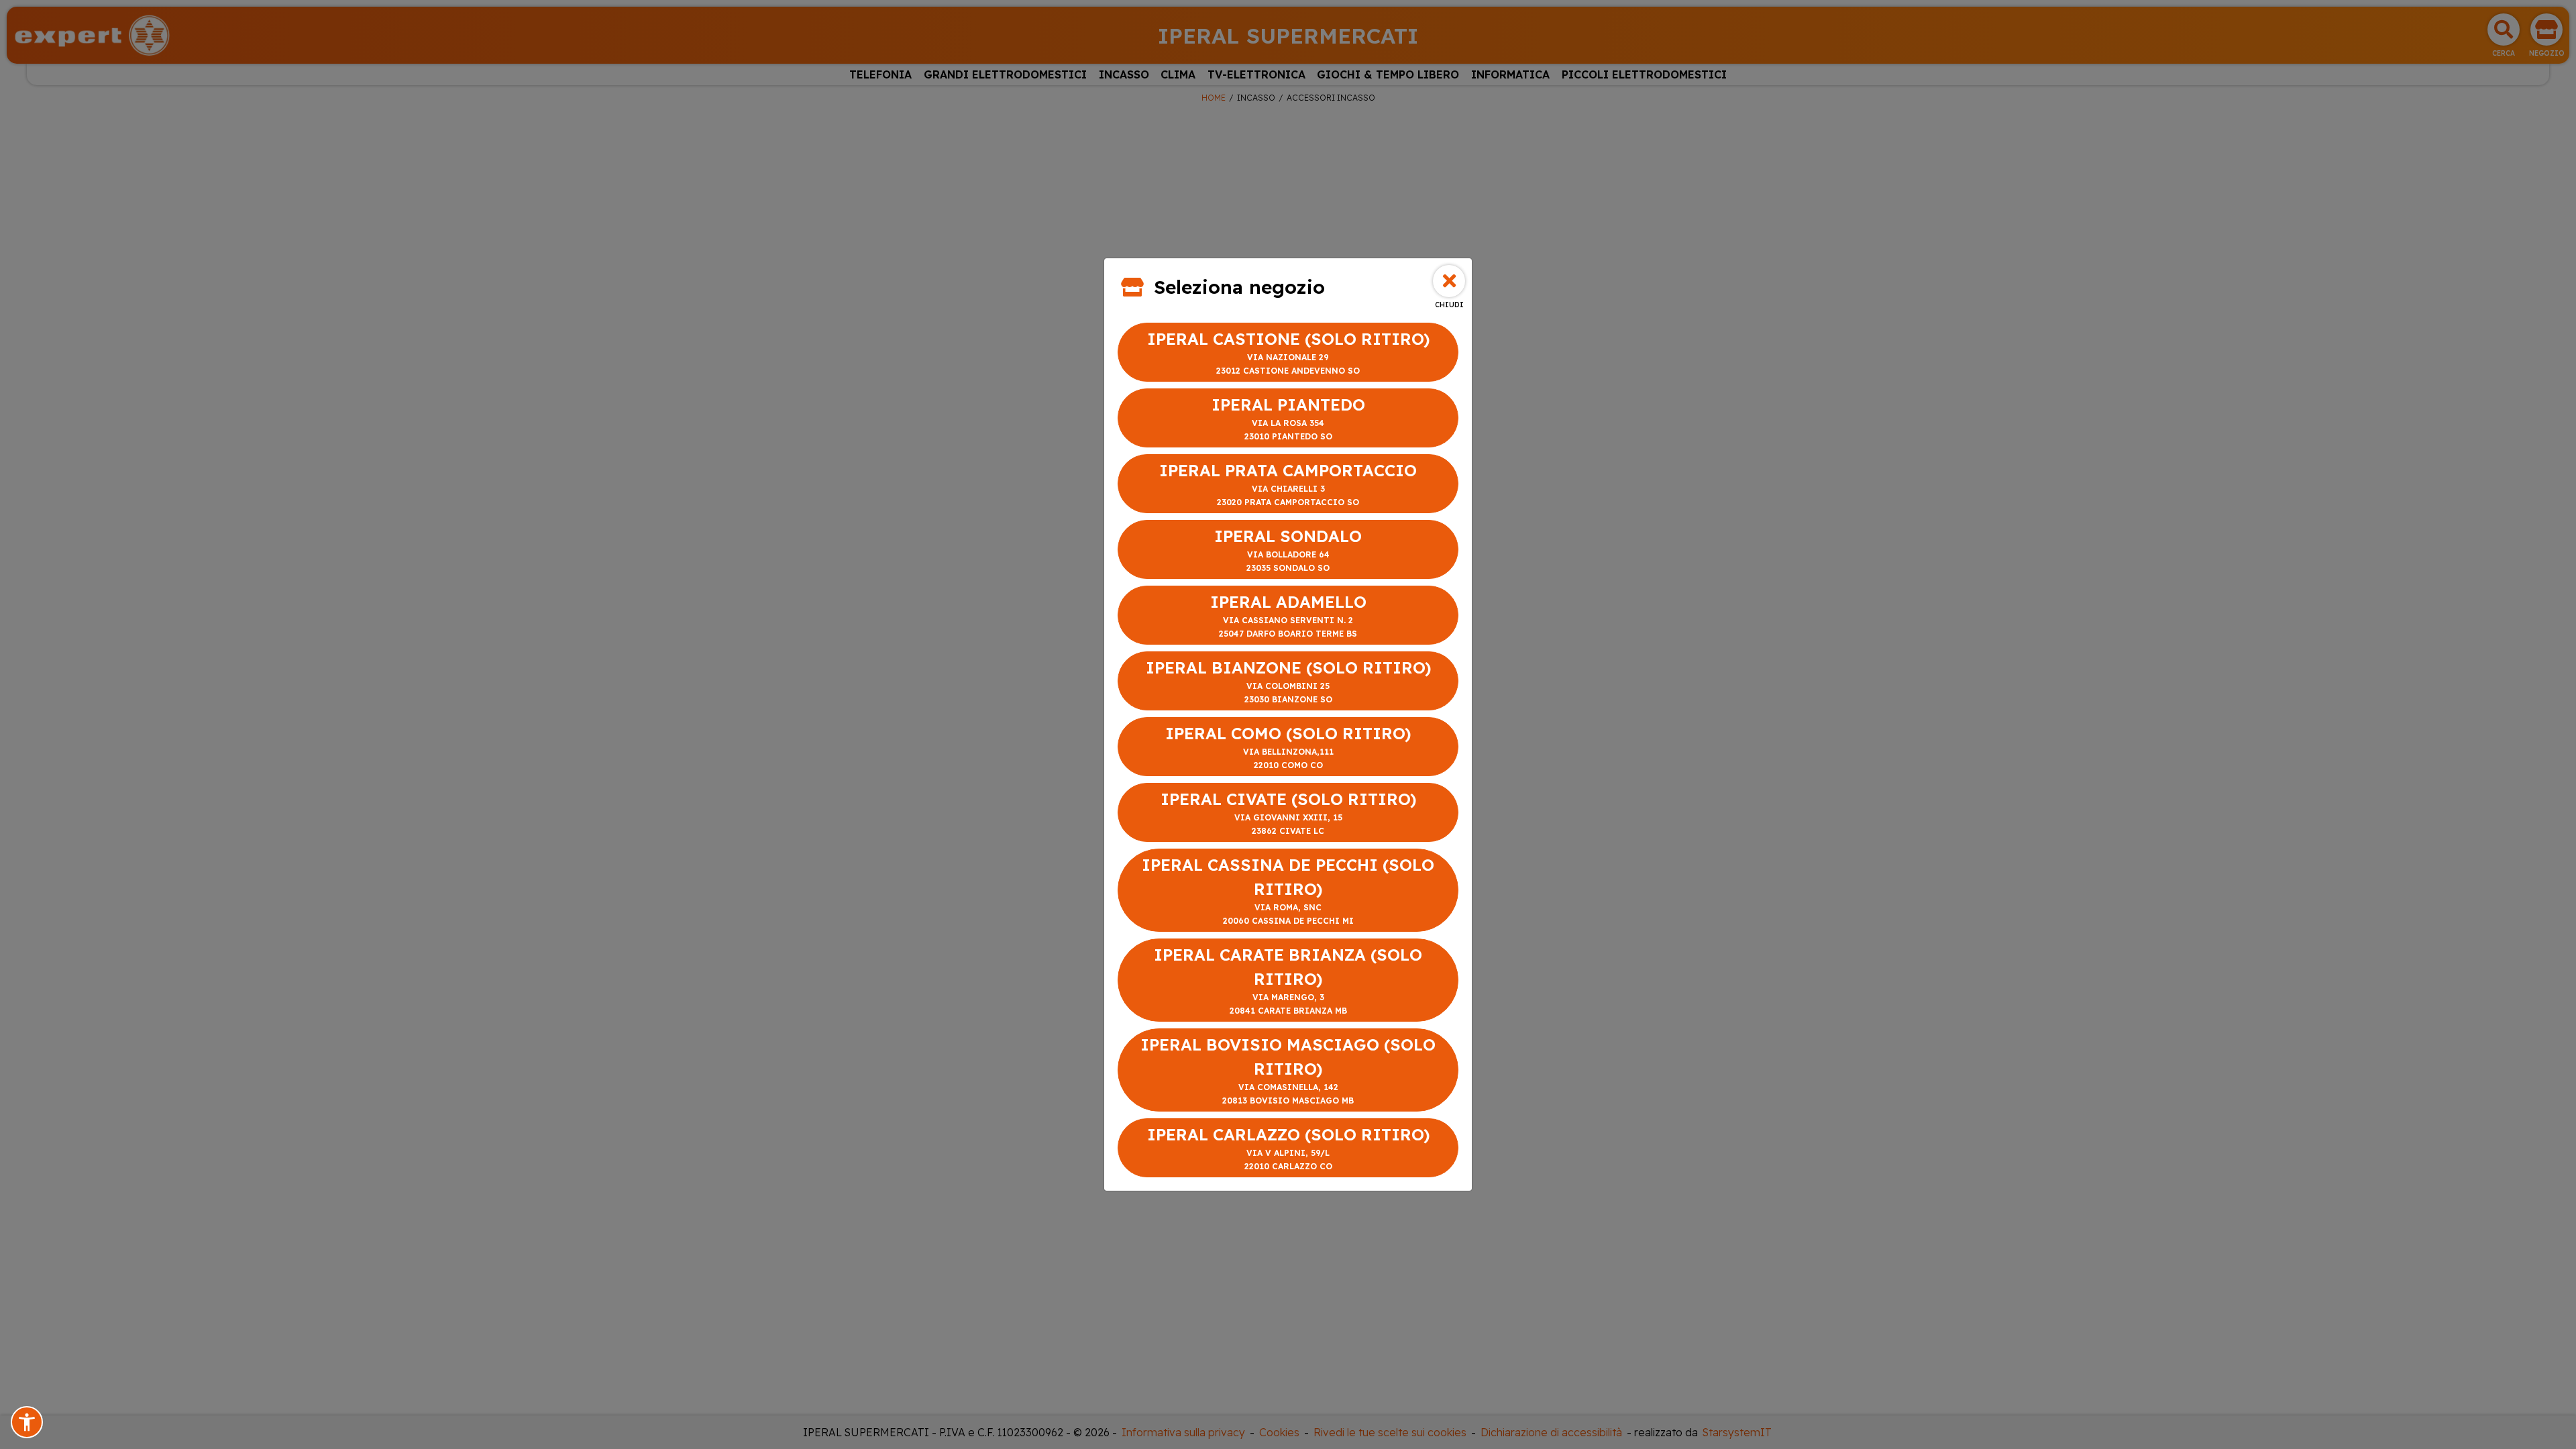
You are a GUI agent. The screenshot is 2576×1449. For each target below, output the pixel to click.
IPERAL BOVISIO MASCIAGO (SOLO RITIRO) (1288, 1070)
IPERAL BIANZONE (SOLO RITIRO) (1288, 681)
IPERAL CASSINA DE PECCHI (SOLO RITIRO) (1288, 890)
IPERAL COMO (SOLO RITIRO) (1288, 747)
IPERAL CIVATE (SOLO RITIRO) (1288, 812)
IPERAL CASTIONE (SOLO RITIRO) (1288, 352)
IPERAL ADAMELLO (1288, 615)
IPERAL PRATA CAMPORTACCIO (1288, 484)
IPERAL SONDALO (1288, 549)
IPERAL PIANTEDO (1288, 418)
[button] (27, 1422)
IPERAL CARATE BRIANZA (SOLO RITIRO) (1288, 980)
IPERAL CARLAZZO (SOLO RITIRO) (1288, 1148)
